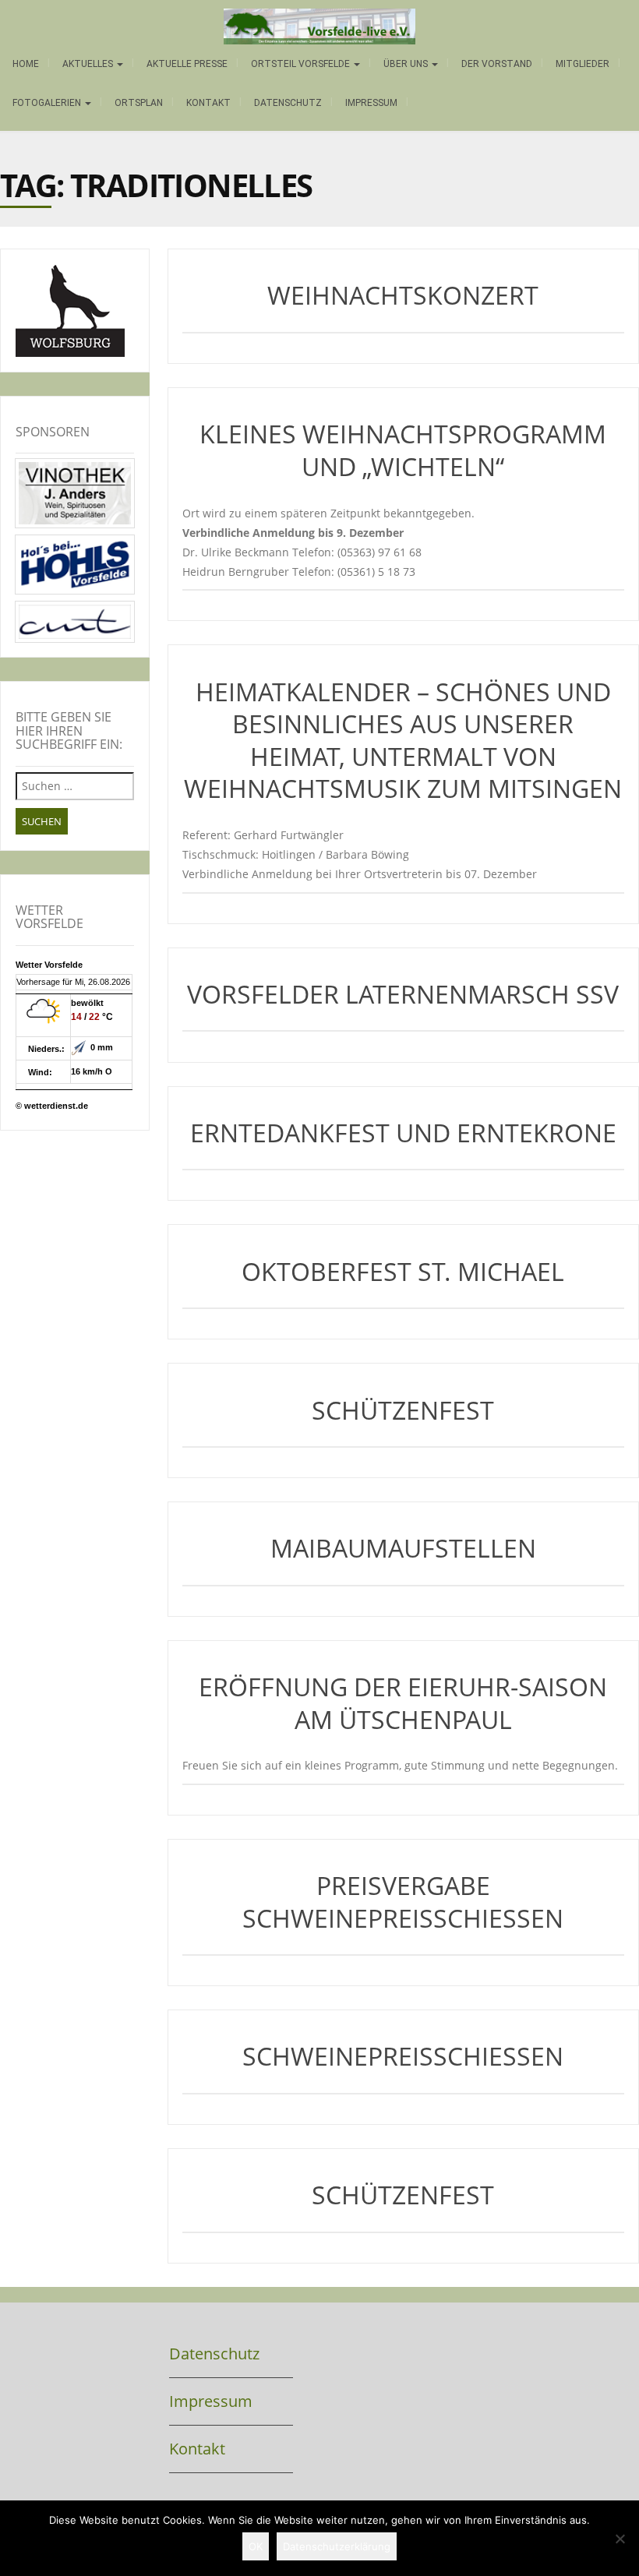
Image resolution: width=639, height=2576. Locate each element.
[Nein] (620, 2539)
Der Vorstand (497, 64)
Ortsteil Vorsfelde (302, 64)
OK (256, 2546)
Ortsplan (139, 103)
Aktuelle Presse (187, 64)
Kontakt (208, 103)
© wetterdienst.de (52, 1106)
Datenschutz (288, 103)
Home (26, 64)
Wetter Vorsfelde (49, 965)
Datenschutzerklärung (337, 2546)
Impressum (371, 103)
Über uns (407, 64)
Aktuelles (89, 64)
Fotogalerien (48, 103)
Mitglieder (583, 64)
